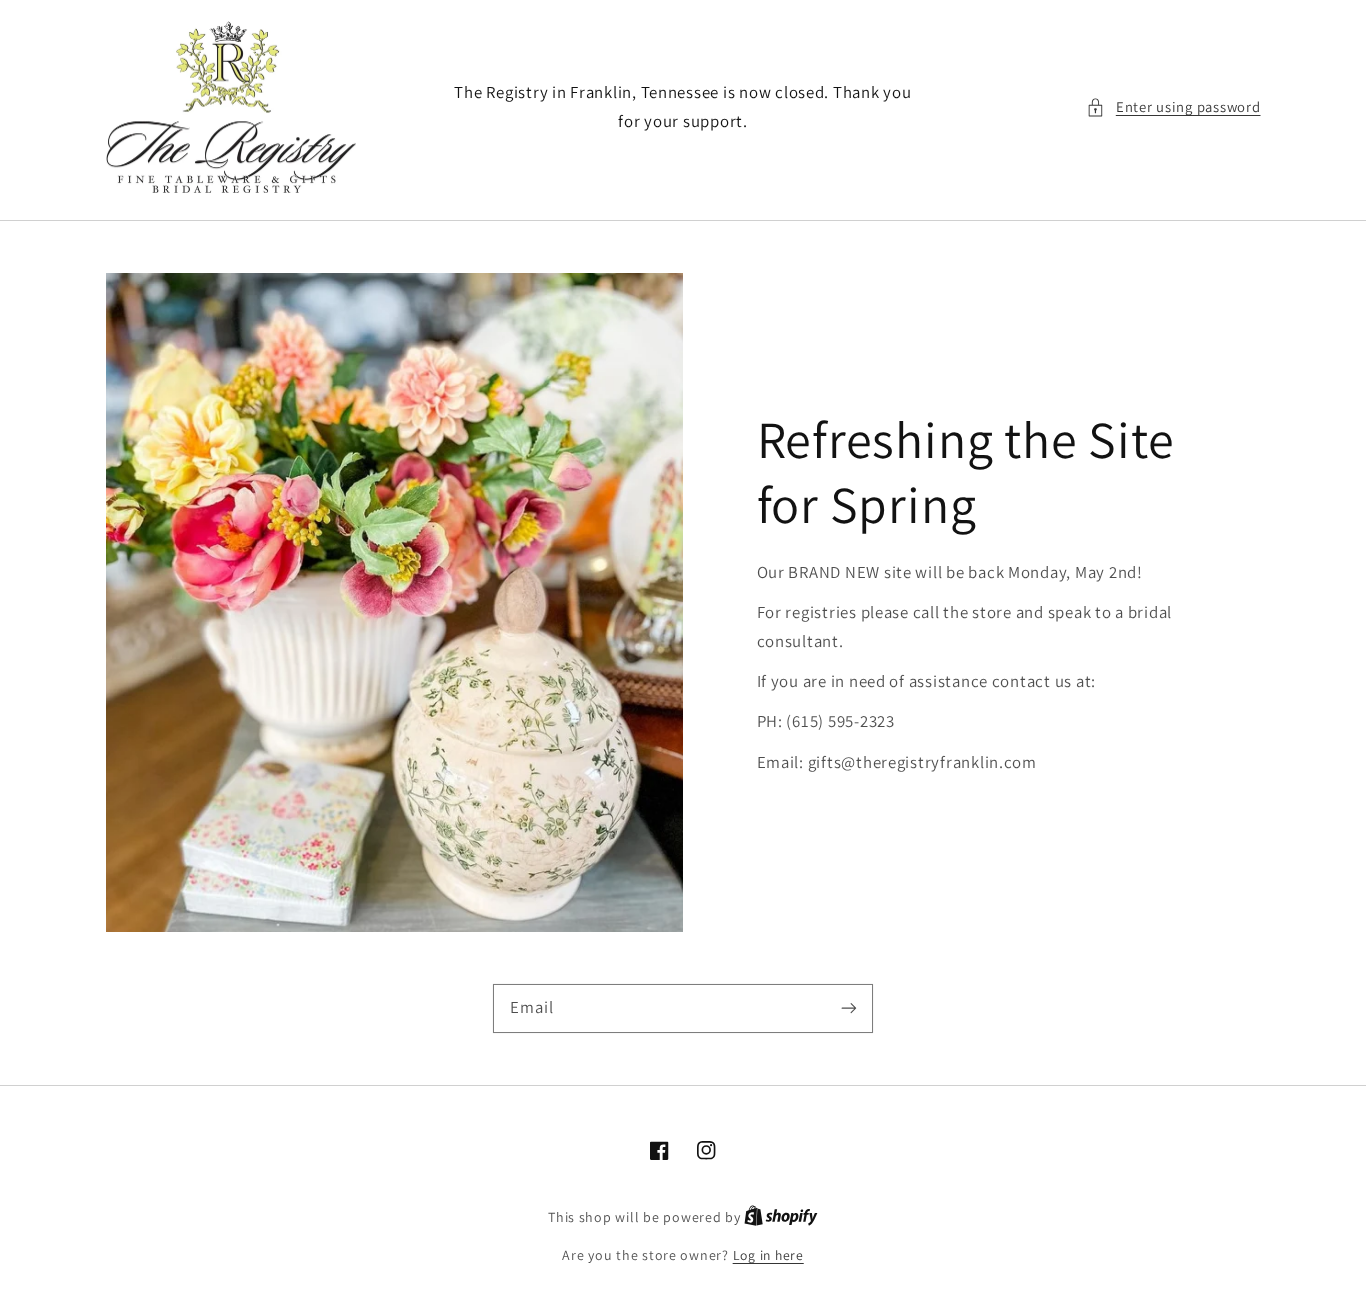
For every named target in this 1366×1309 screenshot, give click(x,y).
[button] (1173, 107)
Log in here (768, 1255)
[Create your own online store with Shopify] (781, 1217)
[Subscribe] (849, 1008)
